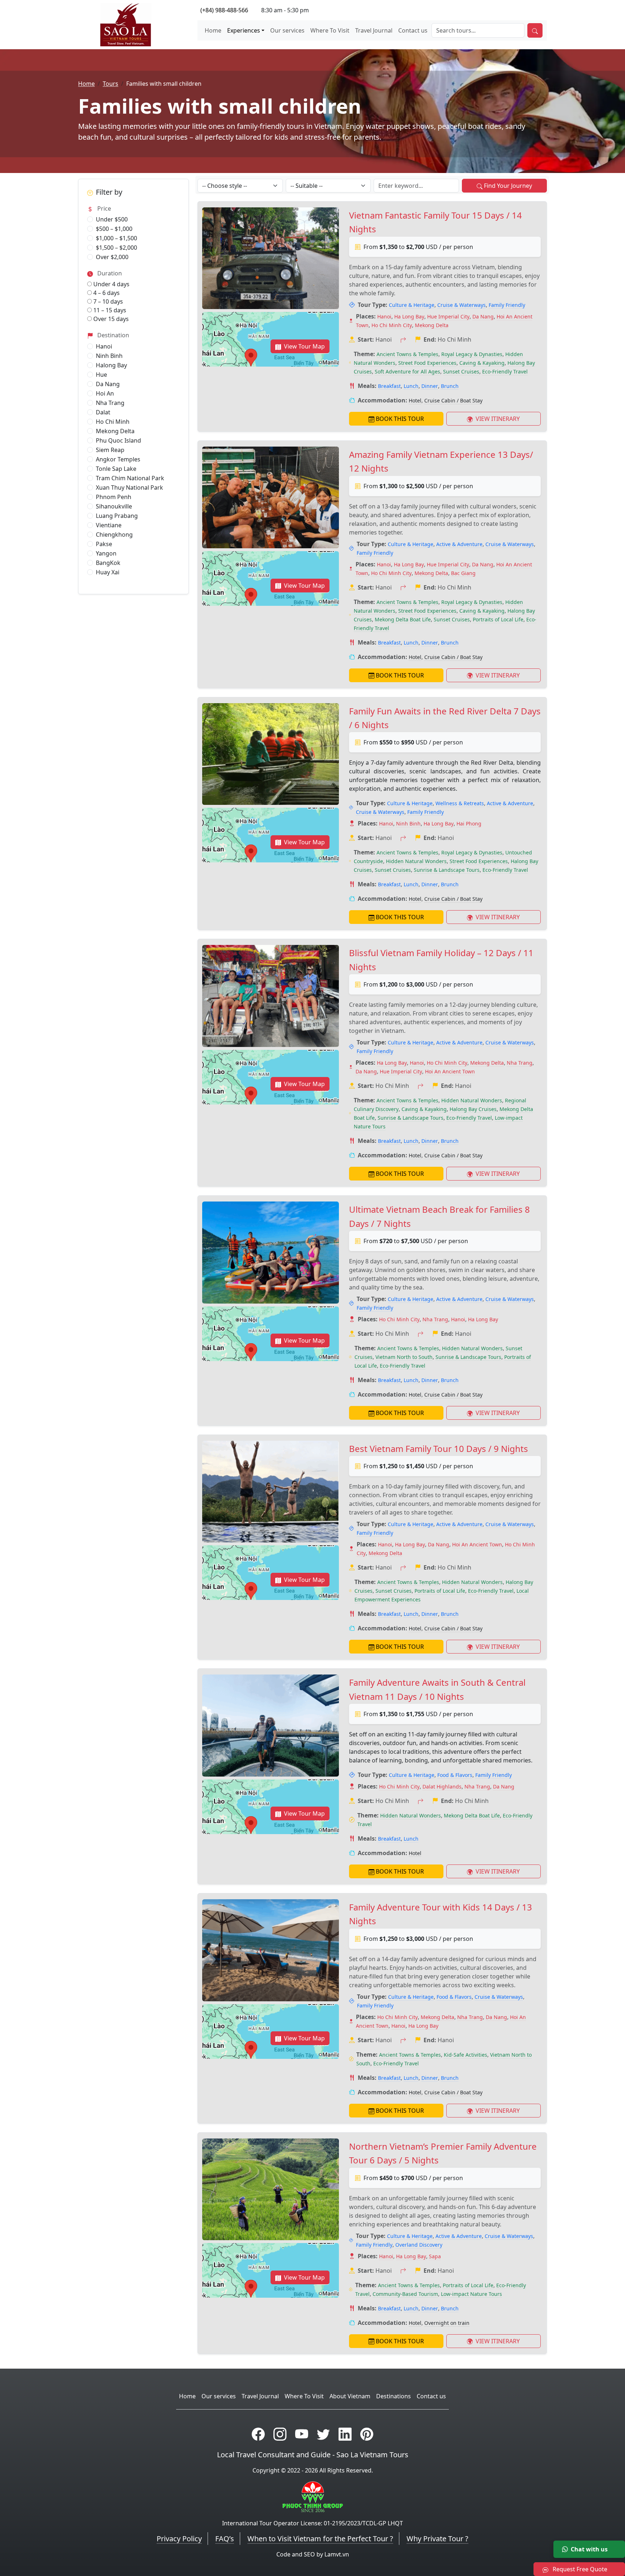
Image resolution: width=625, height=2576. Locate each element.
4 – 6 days (106, 293)
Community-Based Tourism (405, 2294)
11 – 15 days (109, 310)
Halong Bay (111, 365)
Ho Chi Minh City (392, 325)
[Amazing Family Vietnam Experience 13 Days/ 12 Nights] (271, 497)
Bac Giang (463, 573)
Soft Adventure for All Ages (407, 371)
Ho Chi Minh (113, 422)
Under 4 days (111, 284)
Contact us (413, 30)
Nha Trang (110, 403)
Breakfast (389, 386)
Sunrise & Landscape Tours (447, 870)
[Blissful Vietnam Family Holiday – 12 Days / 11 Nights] (271, 996)
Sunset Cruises (461, 371)
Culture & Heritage (412, 305)
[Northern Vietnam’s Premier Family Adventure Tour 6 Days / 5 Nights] (271, 2189)
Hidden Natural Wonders (416, 861)
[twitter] (323, 2434)
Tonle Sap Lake (116, 469)
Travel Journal (374, 30)
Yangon (106, 553)
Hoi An (105, 393)
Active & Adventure (459, 544)
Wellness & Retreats (460, 803)
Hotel (415, 400)
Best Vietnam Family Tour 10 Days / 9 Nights (439, 1449)
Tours (110, 84)
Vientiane (109, 525)
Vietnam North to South (404, 1357)
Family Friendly (507, 305)
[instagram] (280, 2434)
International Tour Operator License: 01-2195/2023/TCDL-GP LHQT (312, 2523)
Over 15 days (110, 319)
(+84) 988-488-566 (224, 10)
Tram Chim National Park (130, 478)
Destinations (394, 2396)
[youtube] (302, 2434)
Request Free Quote (579, 2569)
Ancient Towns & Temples (407, 354)
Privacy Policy (179, 2539)
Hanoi (104, 346)
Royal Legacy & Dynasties (472, 354)
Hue (101, 375)
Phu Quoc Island (118, 440)
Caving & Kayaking (482, 363)
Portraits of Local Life (498, 619)
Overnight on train (447, 2323)
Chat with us (589, 2549)
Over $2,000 (112, 257)
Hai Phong (469, 824)
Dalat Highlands (442, 1787)
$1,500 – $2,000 (116, 248)
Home (213, 30)
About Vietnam (350, 2396)
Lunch (411, 386)
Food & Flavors (455, 1775)
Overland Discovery (419, 2245)
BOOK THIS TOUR (400, 419)
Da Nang (108, 384)
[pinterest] (367, 2434)
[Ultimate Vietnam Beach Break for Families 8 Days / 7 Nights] (271, 1252)
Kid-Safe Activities (465, 2055)
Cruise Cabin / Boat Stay (453, 400)
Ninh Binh (109, 356)
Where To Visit (330, 30)
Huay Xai (108, 572)
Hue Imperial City (448, 316)
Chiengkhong (114, 535)
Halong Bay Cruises (473, 1109)
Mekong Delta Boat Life (403, 619)
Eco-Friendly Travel (505, 371)
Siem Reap (110, 450)
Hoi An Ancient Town (450, 1071)
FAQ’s (225, 2539)
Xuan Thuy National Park (129, 487)
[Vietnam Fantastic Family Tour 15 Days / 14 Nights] (271, 258)
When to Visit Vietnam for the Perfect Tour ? (320, 2539)
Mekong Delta (115, 431)
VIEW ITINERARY (497, 419)
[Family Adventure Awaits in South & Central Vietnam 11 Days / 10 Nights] (271, 1725)
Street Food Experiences (427, 363)
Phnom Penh (114, 497)
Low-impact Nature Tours (471, 2294)
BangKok (108, 563)
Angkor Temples (118, 459)
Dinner (430, 386)
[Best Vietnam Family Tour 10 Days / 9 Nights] (271, 1492)
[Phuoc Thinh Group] (313, 2496)
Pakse (104, 544)
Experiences (244, 30)
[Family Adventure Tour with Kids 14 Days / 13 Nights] (271, 1950)
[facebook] (258, 2434)
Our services (287, 30)
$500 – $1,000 (114, 229)
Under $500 (112, 219)
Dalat (103, 412)
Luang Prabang (117, 516)
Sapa (435, 2256)
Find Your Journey (508, 186)
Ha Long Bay (409, 316)
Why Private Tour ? (437, 2539)
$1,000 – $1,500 (116, 238)
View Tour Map (304, 346)
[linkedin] (345, 2434)
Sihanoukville (114, 506)
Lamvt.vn (337, 2554)
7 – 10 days (107, 301)
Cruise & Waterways (462, 305)
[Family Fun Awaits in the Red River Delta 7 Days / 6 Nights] (271, 754)
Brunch (450, 386)
